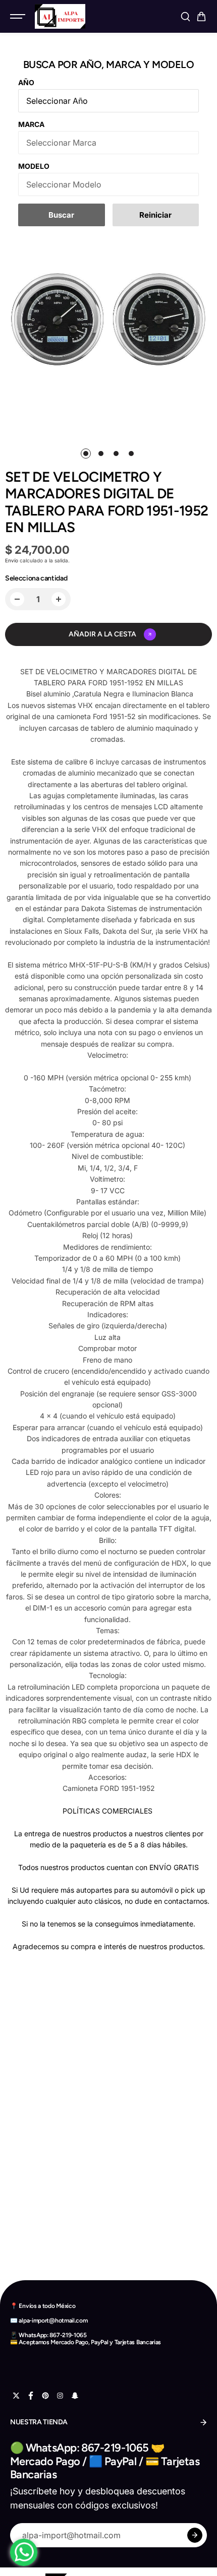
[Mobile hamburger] (19, 17)
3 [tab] (116, 454)
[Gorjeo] (16, 2396)
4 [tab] (131, 454)
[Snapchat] (75, 2396)
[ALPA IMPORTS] (60, 16)
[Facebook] (31, 2396)
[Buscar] (185, 17)
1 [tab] (86, 454)
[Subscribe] (195, 2535)
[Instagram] (60, 2396)
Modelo (34, 166)
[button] (201, 17)
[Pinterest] (45, 2396)
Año (26, 82)
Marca (31, 124)
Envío (12, 560)
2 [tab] (101, 454)
